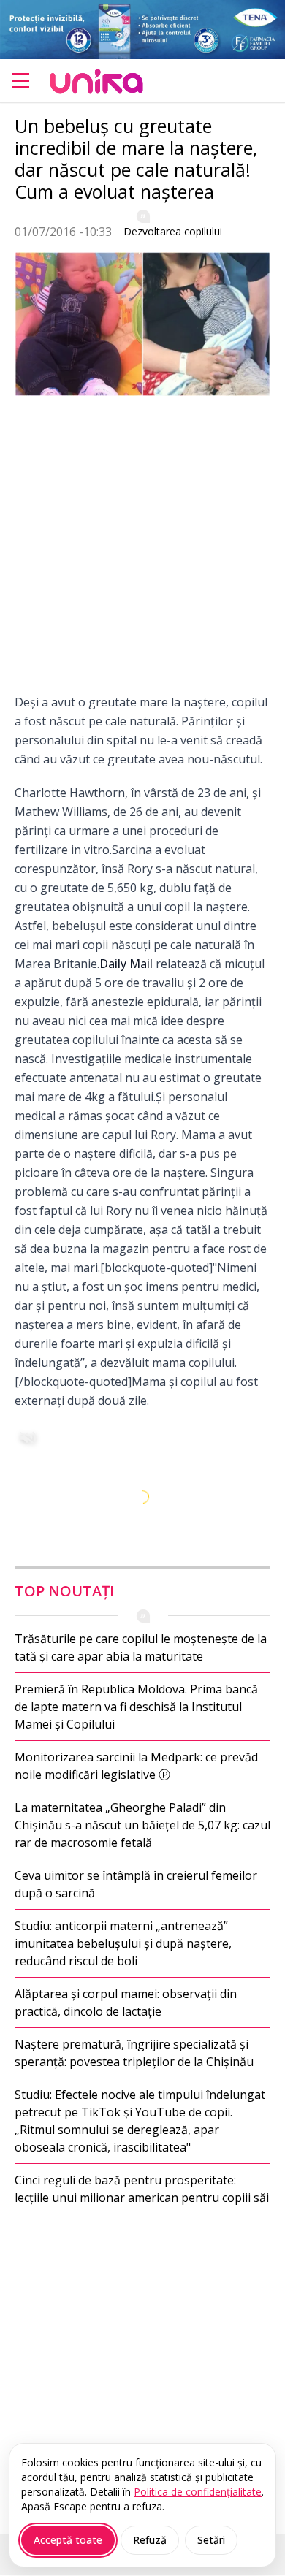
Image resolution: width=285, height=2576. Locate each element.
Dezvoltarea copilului (173, 231)
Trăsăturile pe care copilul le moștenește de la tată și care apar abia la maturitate (141, 1647)
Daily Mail (126, 964)
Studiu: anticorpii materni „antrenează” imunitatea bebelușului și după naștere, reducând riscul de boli (123, 1943)
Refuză (150, 2540)
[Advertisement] (142, 550)
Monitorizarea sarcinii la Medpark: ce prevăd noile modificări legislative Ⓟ (136, 1766)
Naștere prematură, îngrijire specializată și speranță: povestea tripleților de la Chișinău (134, 2053)
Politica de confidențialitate (198, 2492)
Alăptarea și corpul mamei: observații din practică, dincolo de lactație (126, 2003)
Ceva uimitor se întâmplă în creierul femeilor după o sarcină (136, 1884)
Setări (211, 2540)
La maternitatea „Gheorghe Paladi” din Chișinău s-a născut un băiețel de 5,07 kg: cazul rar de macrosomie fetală (142, 1825)
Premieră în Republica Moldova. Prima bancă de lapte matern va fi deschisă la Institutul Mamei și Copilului (136, 1707)
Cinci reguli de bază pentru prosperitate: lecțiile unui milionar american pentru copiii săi (142, 2189)
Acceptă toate (68, 2540)
